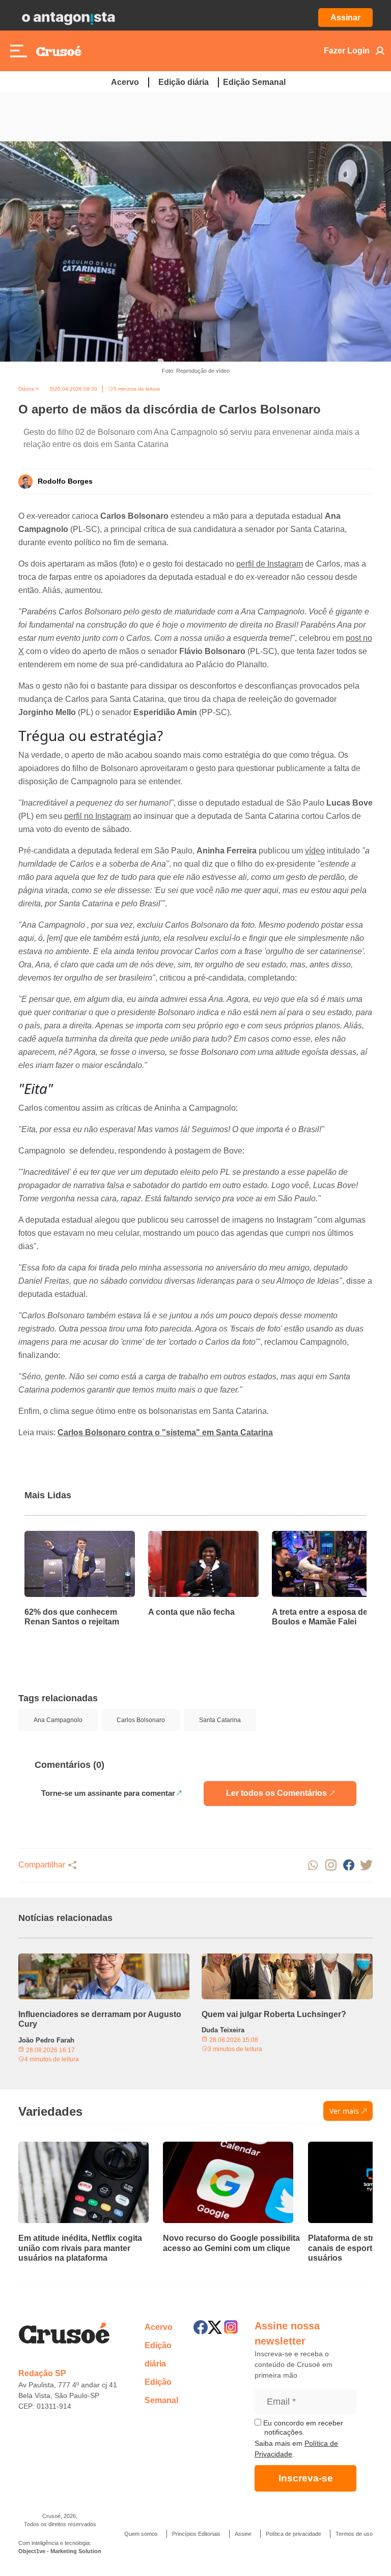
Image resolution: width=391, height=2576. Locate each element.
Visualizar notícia (57, 1537)
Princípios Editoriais (196, 2534)
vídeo (315, 851)
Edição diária (184, 82)
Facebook (348, 1865)
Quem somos (141, 2534)
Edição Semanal (254, 82)
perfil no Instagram (97, 816)
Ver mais (344, 2111)
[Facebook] (201, 2327)
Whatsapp (313, 1865)
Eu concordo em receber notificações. (302, 2427)
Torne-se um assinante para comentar (108, 1793)
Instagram (331, 1865)
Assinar (345, 18)
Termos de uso (354, 2534)
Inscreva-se (306, 2478)
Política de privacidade (294, 2534)
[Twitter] (215, 2327)
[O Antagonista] (68, 18)
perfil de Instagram (270, 564)
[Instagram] (231, 2327)
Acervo (125, 82)
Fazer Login (347, 51)
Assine (243, 2534)
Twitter (366, 1865)
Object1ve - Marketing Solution (60, 2551)
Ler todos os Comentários (276, 1793)
